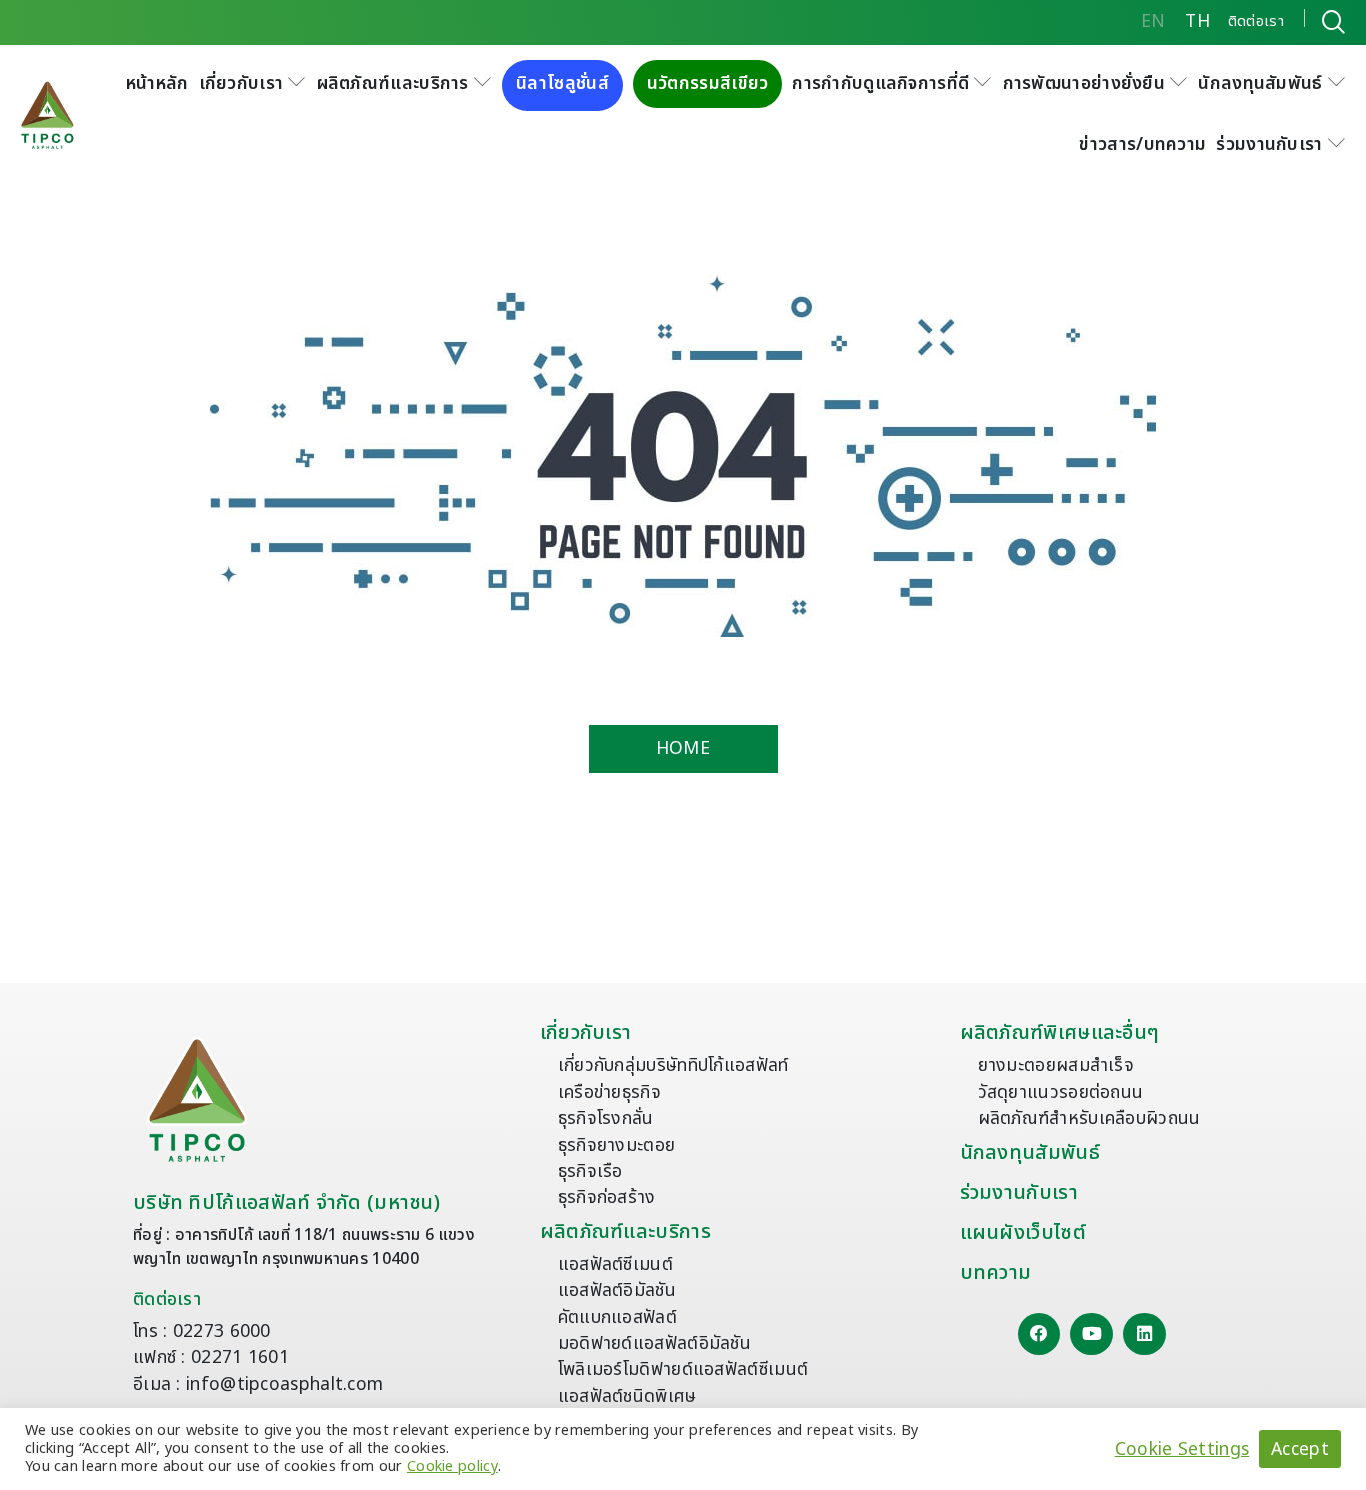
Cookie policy (452, 1466)
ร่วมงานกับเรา (1019, 1193)
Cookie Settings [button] (1182, 1449)
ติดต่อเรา (167, 1299)
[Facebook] (1039, 1334)
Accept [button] (1300, 1449)
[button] (253, 84)
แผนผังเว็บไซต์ (1023, 1233)
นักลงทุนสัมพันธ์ (1030, 1153)
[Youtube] (1091, 1334)
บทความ (996, 1273)
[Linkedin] (1144, 1334)
